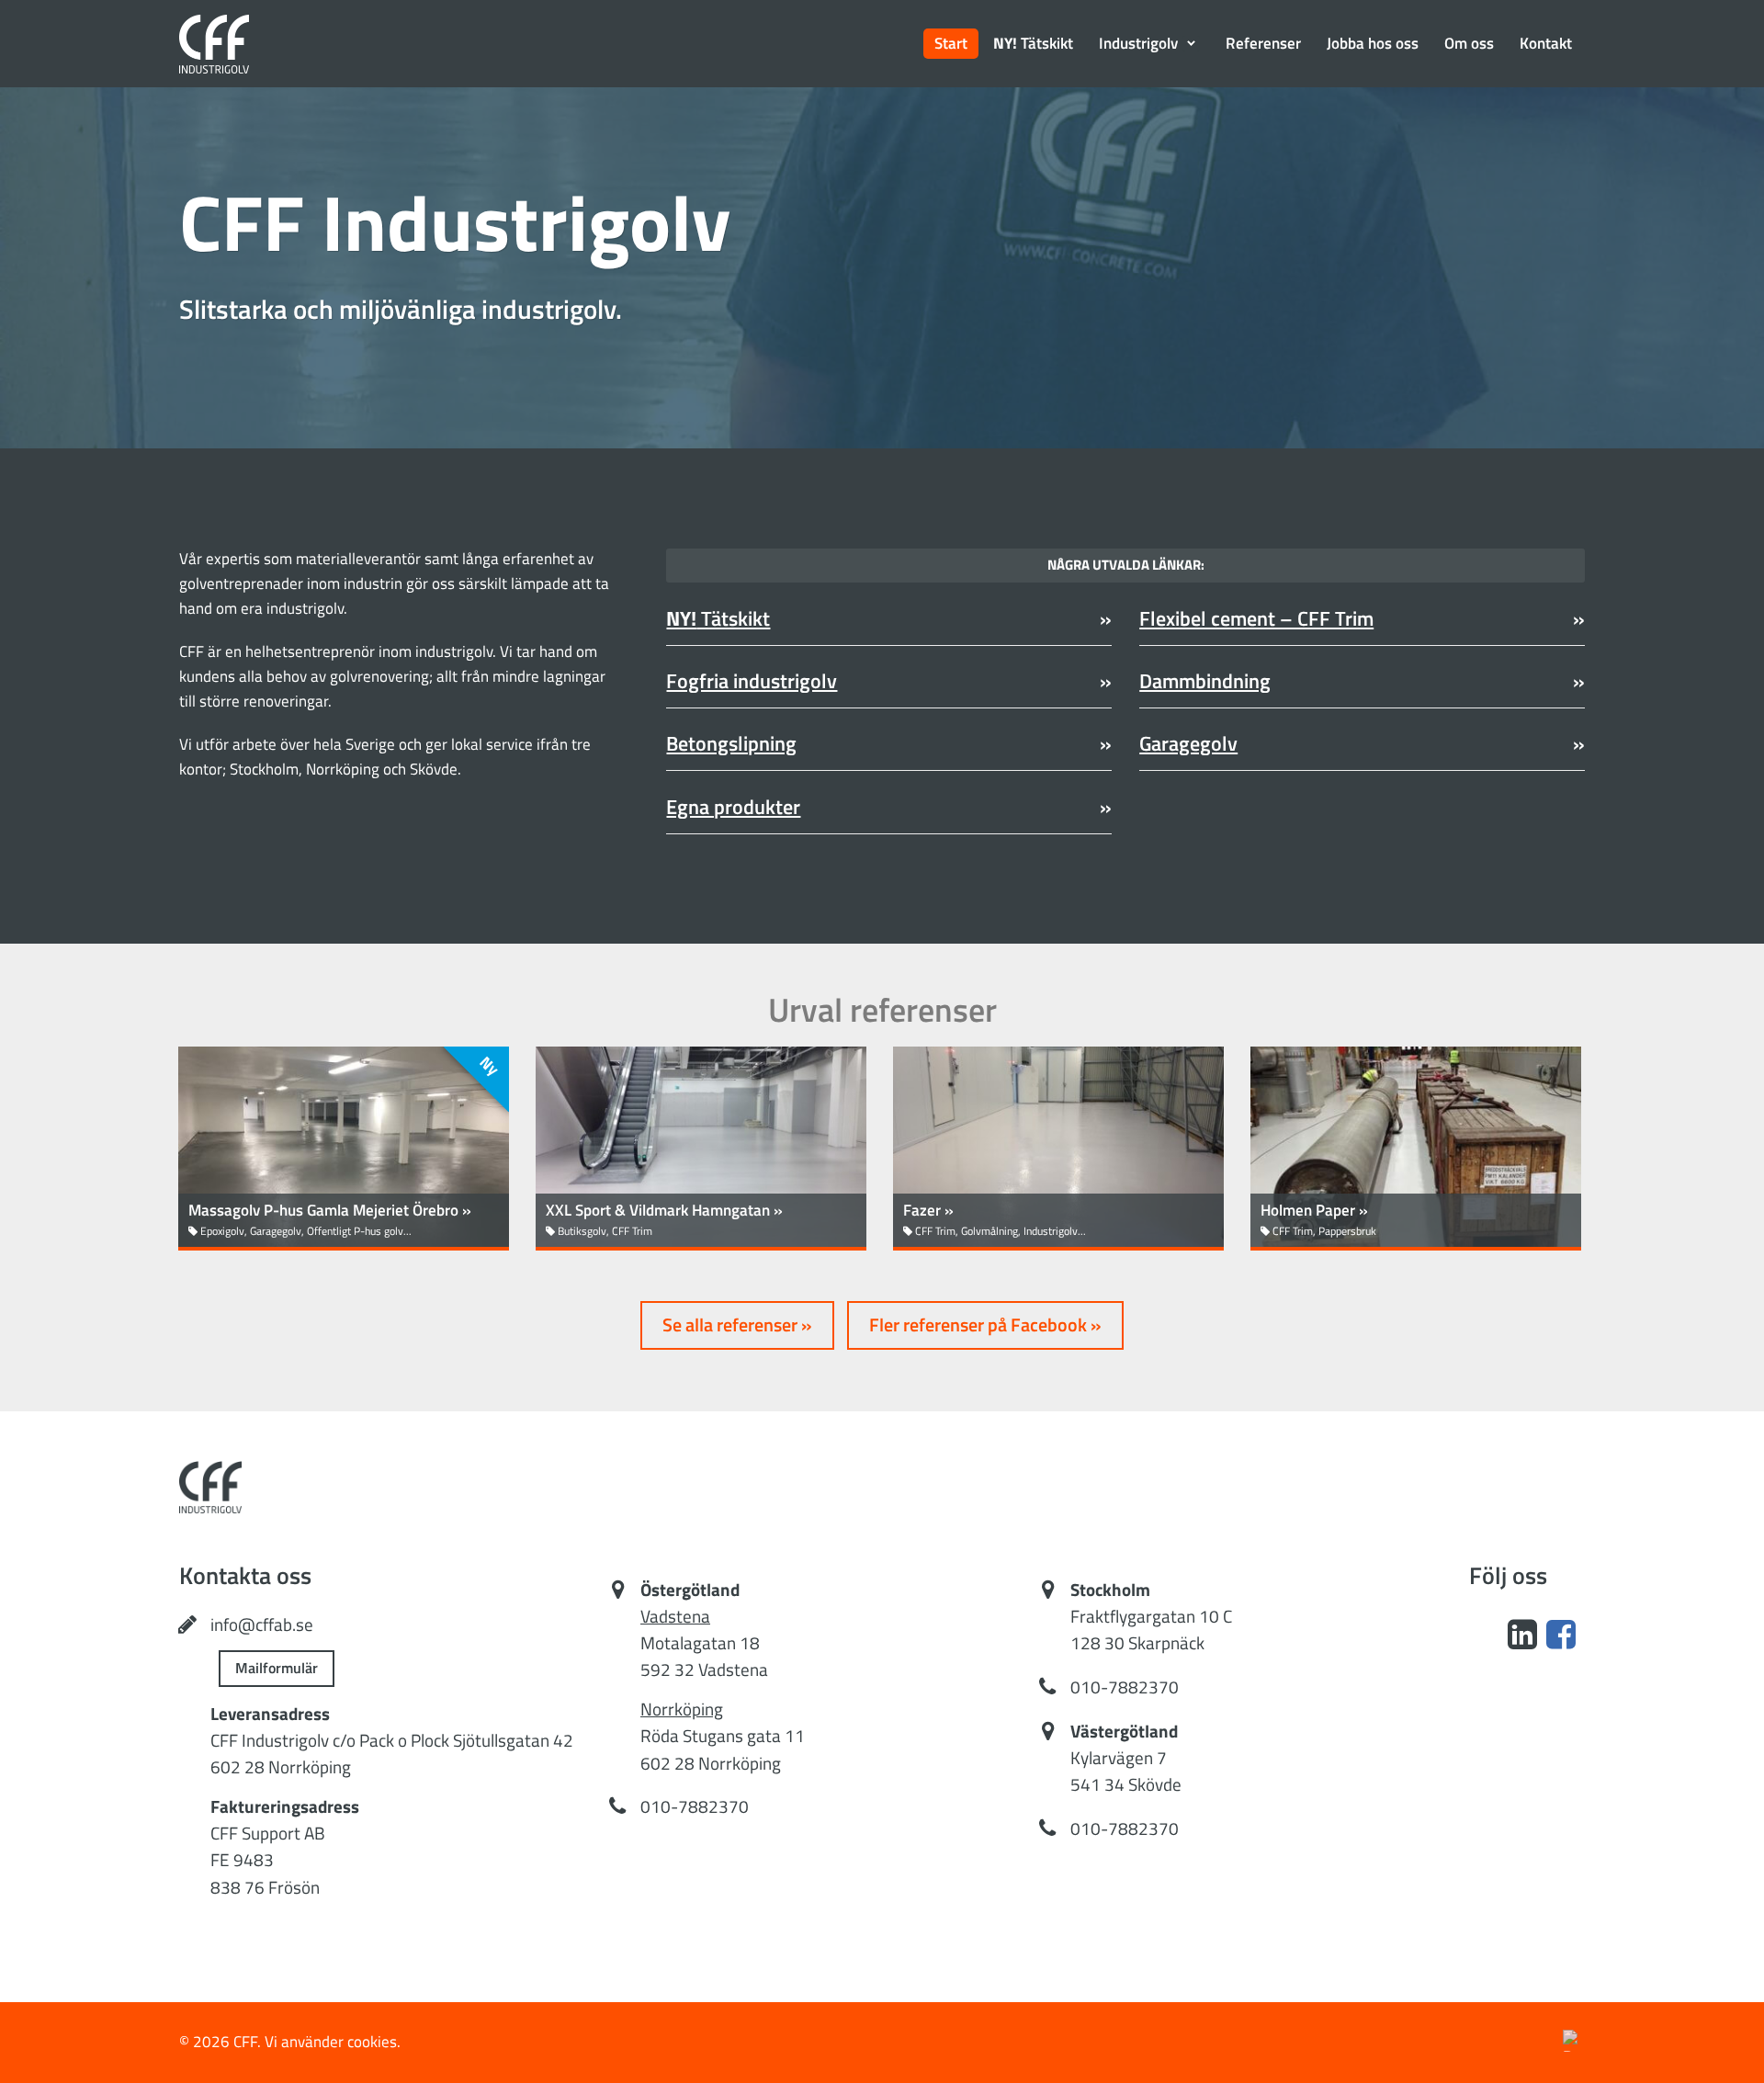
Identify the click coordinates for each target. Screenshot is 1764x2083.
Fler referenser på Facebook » (985, 1325)
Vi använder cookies (331, 2042)
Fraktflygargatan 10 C (1151, 1616)
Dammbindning (1205, 681)
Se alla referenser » (737, 1325)
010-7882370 (695, 1806)
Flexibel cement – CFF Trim (1256, 619)
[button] (1149, 44)
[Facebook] (1561, 1634)
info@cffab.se (262, 1625)
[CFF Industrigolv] (214, 44)
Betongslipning (731, 744)
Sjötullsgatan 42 (513, 1740)
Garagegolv (1188, 744)
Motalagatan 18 (700, 1643)
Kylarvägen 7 (1119, 1758)
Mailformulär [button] (277, 1668)
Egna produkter (733, 807)
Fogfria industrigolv (752, 681)
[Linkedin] (1522, 1634)
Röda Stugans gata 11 (723, 1736)
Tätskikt (718, 619)
